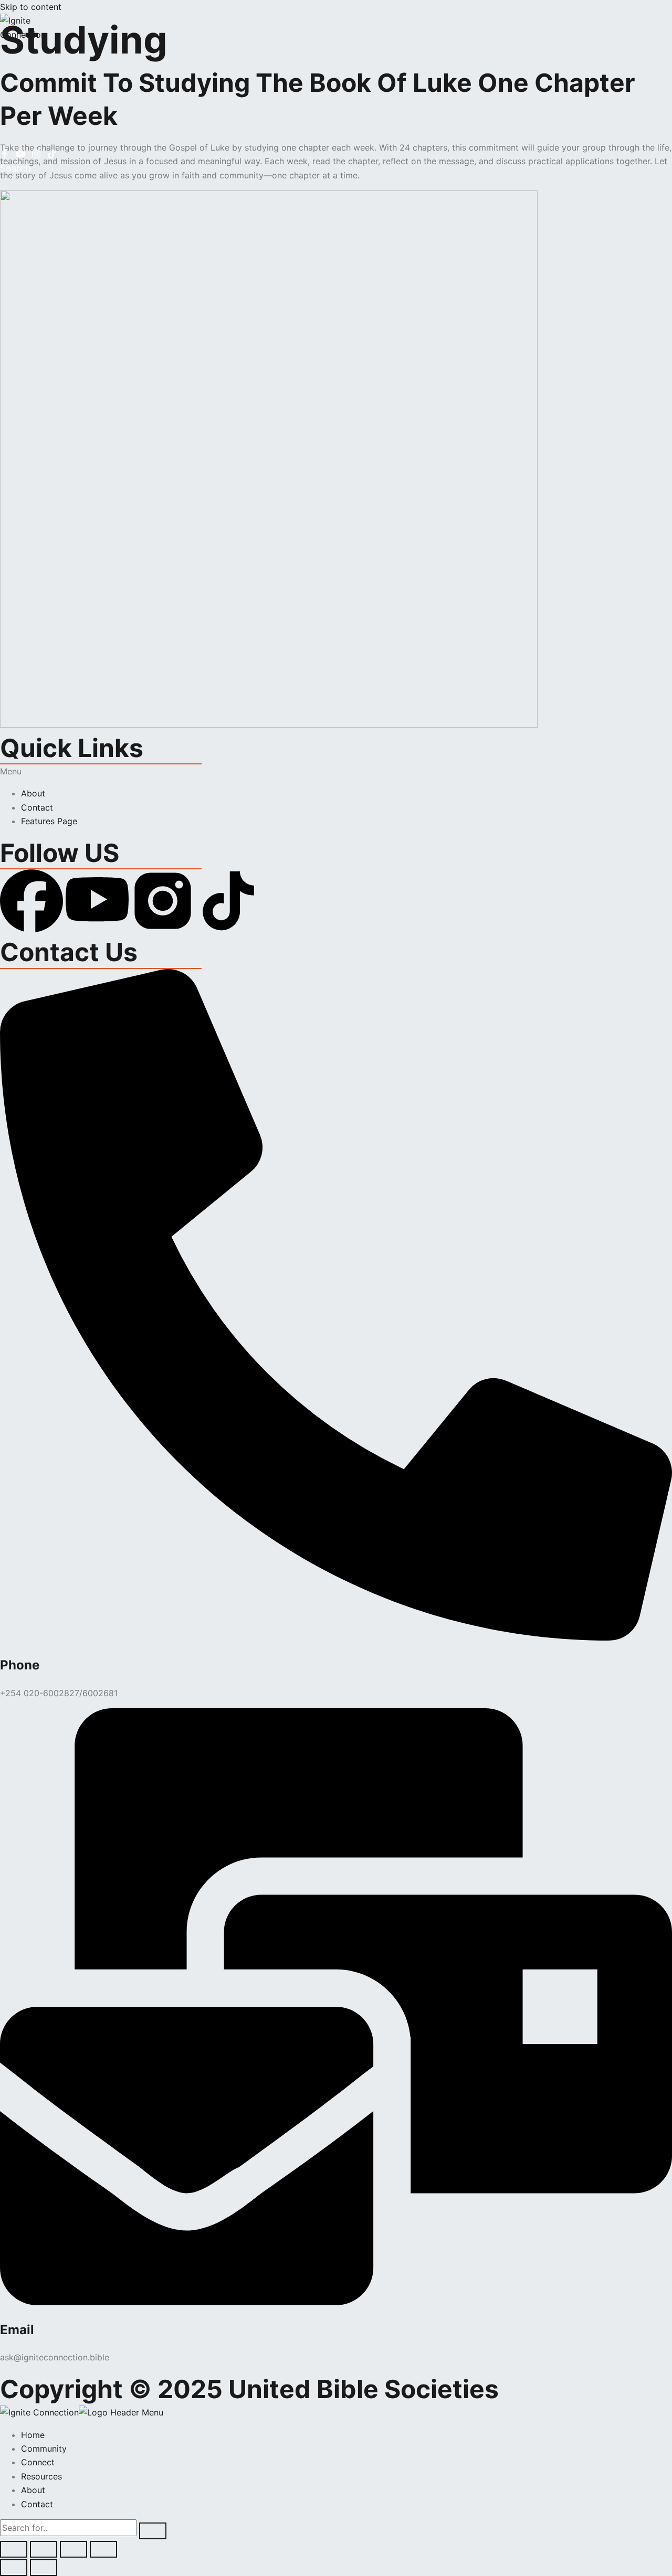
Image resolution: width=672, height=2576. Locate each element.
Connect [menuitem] (38, 2462)
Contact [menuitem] (37, 2504)
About (33, 793)
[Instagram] (36, 155)
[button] (336, 771)
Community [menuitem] (44, 2449)
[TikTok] (52, 155)
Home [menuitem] (33, 2435)
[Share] (73, 2549)
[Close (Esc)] (103, 2549)
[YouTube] (20, 155)
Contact (37, 807)
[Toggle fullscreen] (44, 2549)
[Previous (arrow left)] (14, 2568)
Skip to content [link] (31, 7)
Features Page (49, 821)
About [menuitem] (33, 2490)
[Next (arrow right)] (44, 2568)
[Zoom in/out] (14, 2549)
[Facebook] (5, 155)
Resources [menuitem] (41, 2476)
